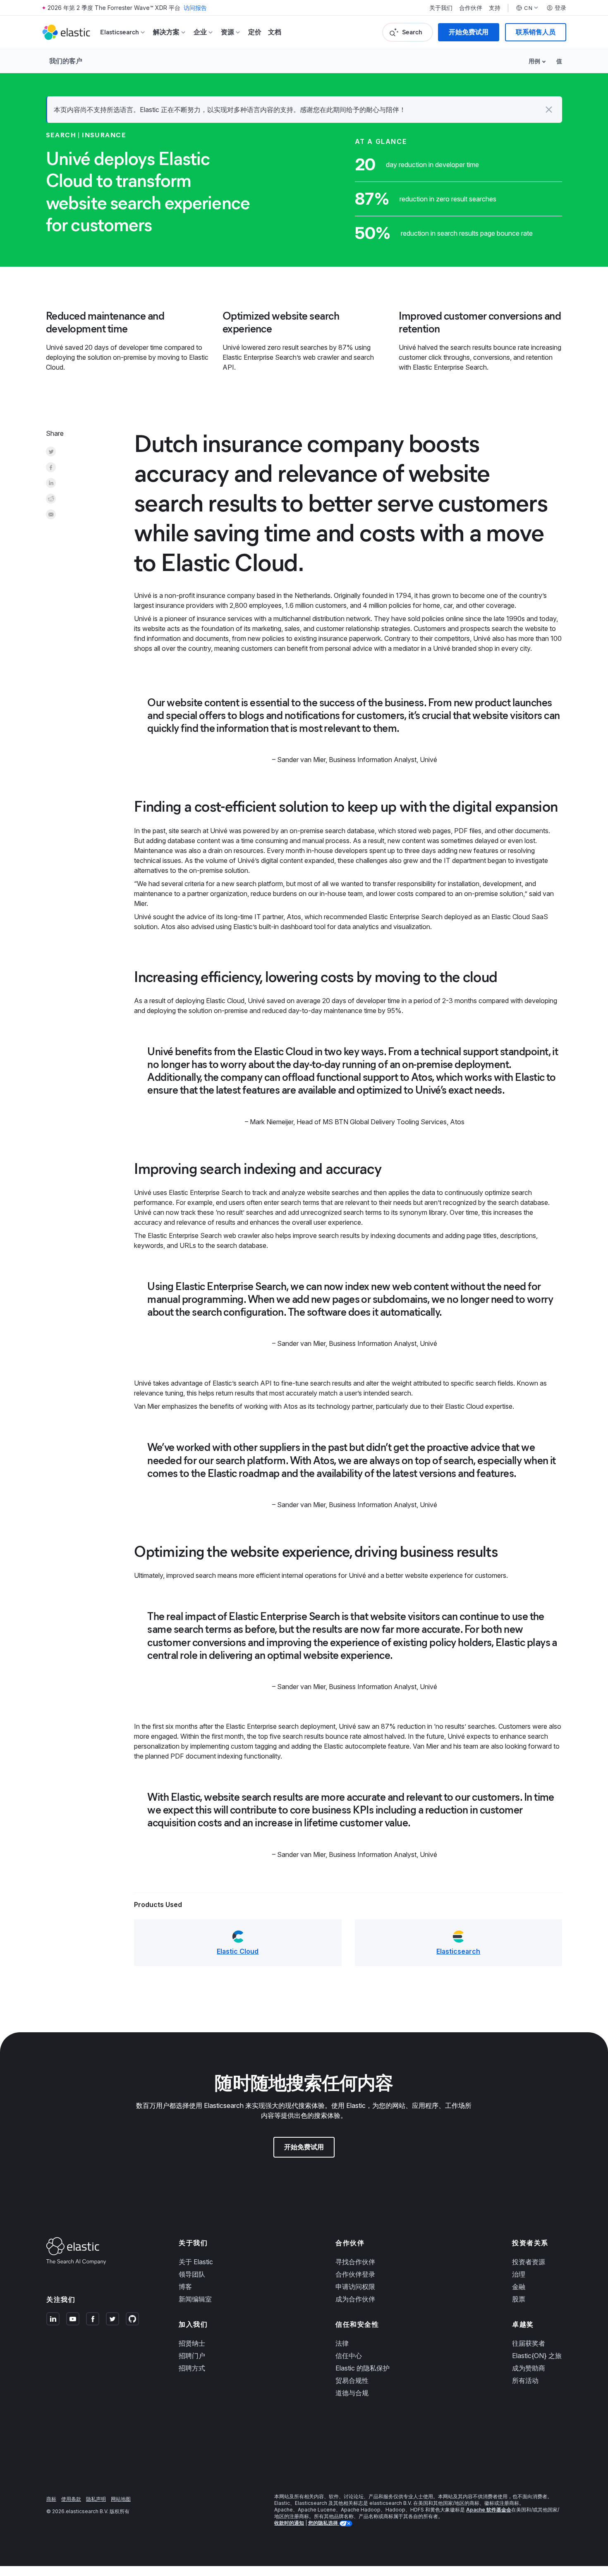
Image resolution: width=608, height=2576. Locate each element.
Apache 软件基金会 (489, 2510)
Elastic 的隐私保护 (363, 2368)
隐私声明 (96, 2499)
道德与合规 (352, 2393)
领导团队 (192, 2274)
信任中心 (349, 2356)
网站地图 (121, 2499)
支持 (495, 8)
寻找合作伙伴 (355, 2262)
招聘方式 (192, 2368)
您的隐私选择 (324, 2523)
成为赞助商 (529, 2368)
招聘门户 (192, 2356)
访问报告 (195, 8)
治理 (519, 2274)
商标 (51, 2499)
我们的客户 (66, 61)
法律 (342, 2343)
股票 (519, 2299)
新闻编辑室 (195, 2299)
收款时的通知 (289, 2523)
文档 (275, 32)
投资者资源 (529, 2262)
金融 (519, 2287)
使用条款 (71, 2499)
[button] (549, 110)
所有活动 (525, 2380)
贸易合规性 (352, 2380)
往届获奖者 (529, 2343)
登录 (560, 8)
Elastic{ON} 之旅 (537, 2356)
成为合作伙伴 (355, 2299)
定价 (255, 32)
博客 (185, 2287)
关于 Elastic (196, 2262)
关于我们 (441, 8)
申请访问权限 (355, 2287)
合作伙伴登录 (355, 2274)
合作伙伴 (471, 8)
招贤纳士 (192, 2343)
